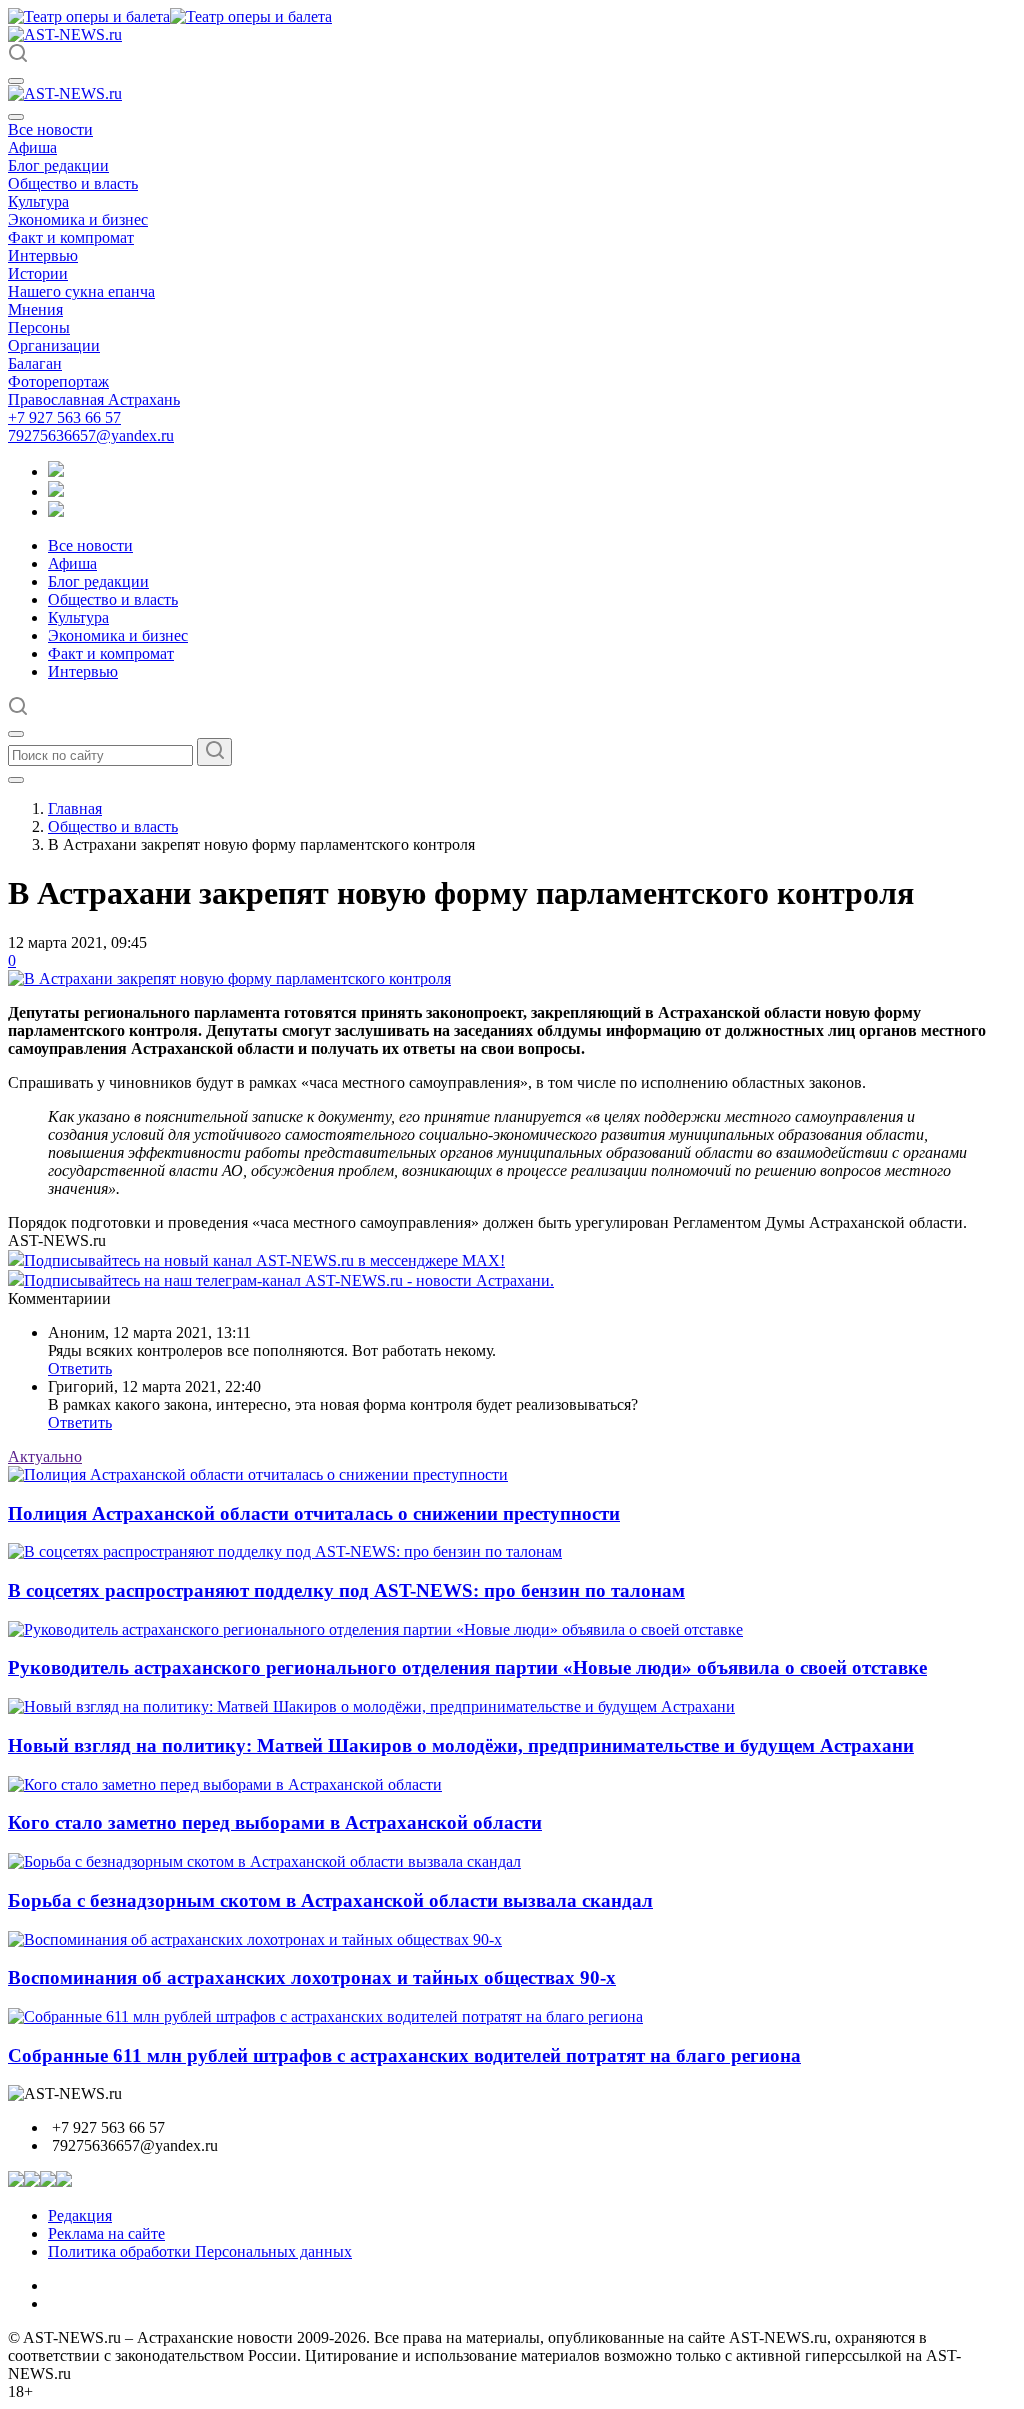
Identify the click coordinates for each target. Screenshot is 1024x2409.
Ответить (80, 1368)
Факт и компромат (71, 237)
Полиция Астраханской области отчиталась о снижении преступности (314, 1513)
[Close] (16, 117)
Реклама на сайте (106, 2233)
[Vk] (56, 511)
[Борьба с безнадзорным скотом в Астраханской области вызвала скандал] (264, 1861)
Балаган (35, 363)
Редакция (80, 2215)
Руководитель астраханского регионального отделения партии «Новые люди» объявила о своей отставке (467, 1667)
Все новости (50, 129)
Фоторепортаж (58, 381)
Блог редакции (58, 165)
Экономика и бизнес (78, 219)
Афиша (32, 147)
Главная (75, 808)
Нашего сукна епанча (81, 291)
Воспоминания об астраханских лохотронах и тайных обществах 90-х (312, 1977)
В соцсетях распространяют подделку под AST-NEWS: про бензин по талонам (346, 1590)
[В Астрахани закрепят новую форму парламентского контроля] (229, 978)
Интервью (43, 255)
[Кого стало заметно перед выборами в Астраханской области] (225, 1784)
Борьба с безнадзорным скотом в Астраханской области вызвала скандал (330, 1900)
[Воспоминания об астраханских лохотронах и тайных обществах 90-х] (255, 1939)
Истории (38, 273)
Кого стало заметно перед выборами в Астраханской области (275, 1822)
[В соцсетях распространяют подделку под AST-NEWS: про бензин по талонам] (285, 1551)
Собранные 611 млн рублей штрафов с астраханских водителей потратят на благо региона (404, 2055)
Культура (38, 201)
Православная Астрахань (94, 399)
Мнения (35, 309)
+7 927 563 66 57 (64, 417)
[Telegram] (56, 471)
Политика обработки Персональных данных (200, 2251)
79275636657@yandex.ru (91, 435)
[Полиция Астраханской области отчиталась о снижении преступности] (258, 1474)
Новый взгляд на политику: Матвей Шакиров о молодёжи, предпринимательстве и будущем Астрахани (461, 1745)
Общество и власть (73, 183)
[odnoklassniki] (56, 491)
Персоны (39, 327)
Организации (54, 345)
